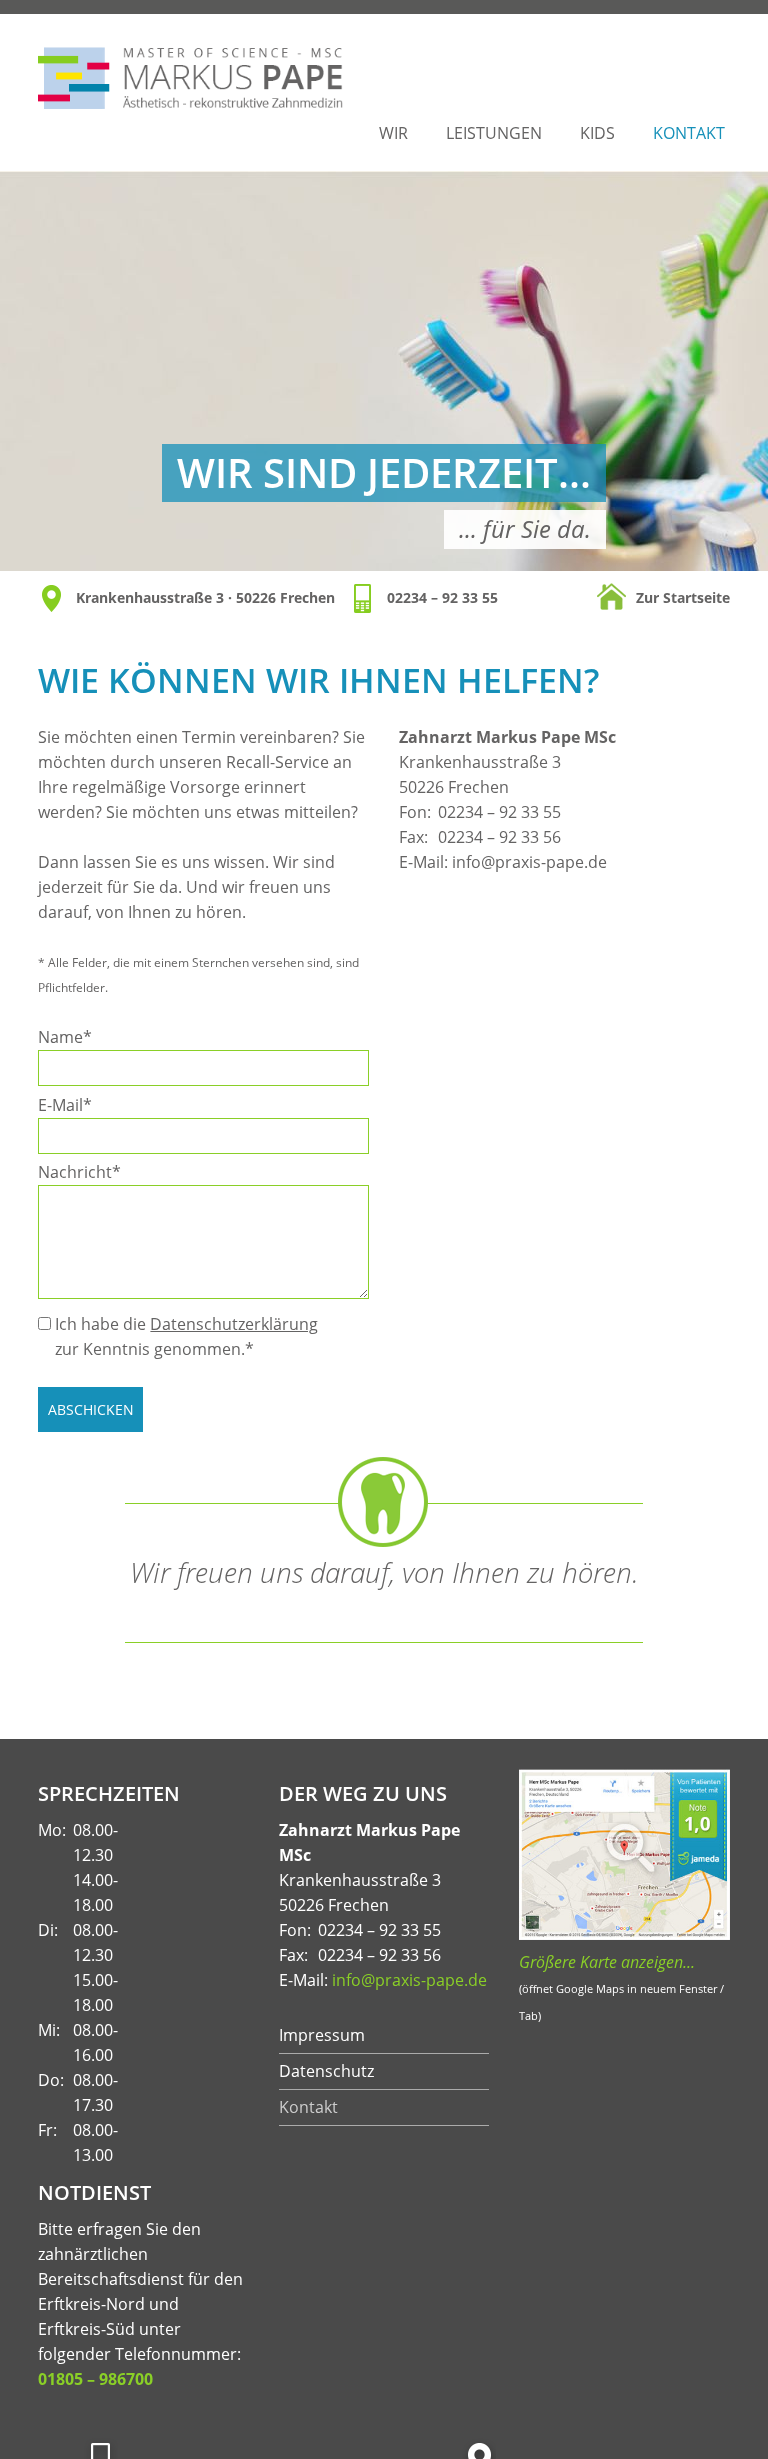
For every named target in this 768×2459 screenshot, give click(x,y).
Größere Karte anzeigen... (607, 1962)
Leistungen (494, 133)
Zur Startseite (683, 597)
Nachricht (79, 1171)
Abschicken (91, 1409)
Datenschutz (326, 2071)
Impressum (322, 2035)
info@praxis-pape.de (529, 862)
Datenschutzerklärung (234, 1324)
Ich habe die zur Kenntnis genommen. (186, 1336)
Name (75, 1036)
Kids (597, 133)
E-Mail (75, 1104)
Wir (393, 133)
